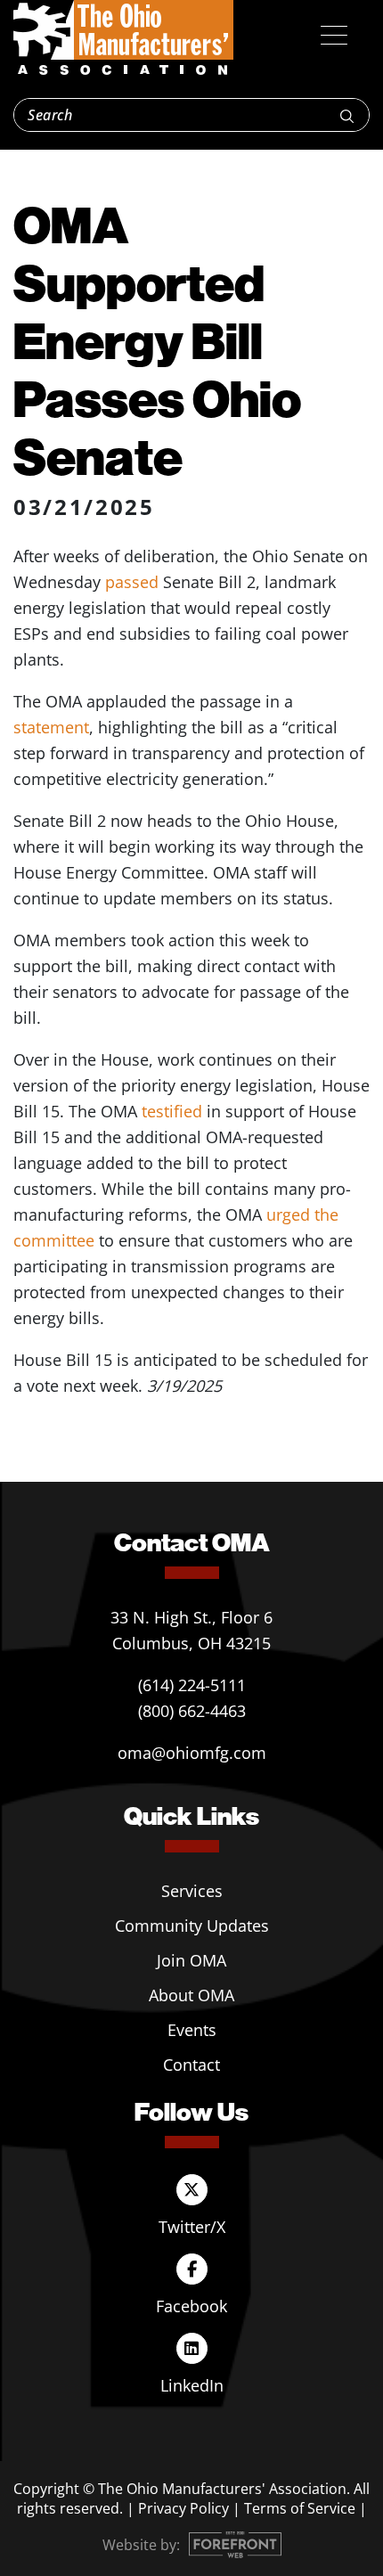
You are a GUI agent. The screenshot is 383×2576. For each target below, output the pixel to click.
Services (192, 1891)
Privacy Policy (183, 2508)
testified (174, 1111)
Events (192, 2030)
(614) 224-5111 (192, 1685)
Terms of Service (300, 2508)
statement (51, 727)
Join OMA (191, 1960)
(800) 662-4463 (192, 1711)
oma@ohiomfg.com (192, 1753)
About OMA (191, 1995)
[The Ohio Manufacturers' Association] (123, 38)
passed (134, 582)
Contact (191, 2065)
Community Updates (192, 1926)
